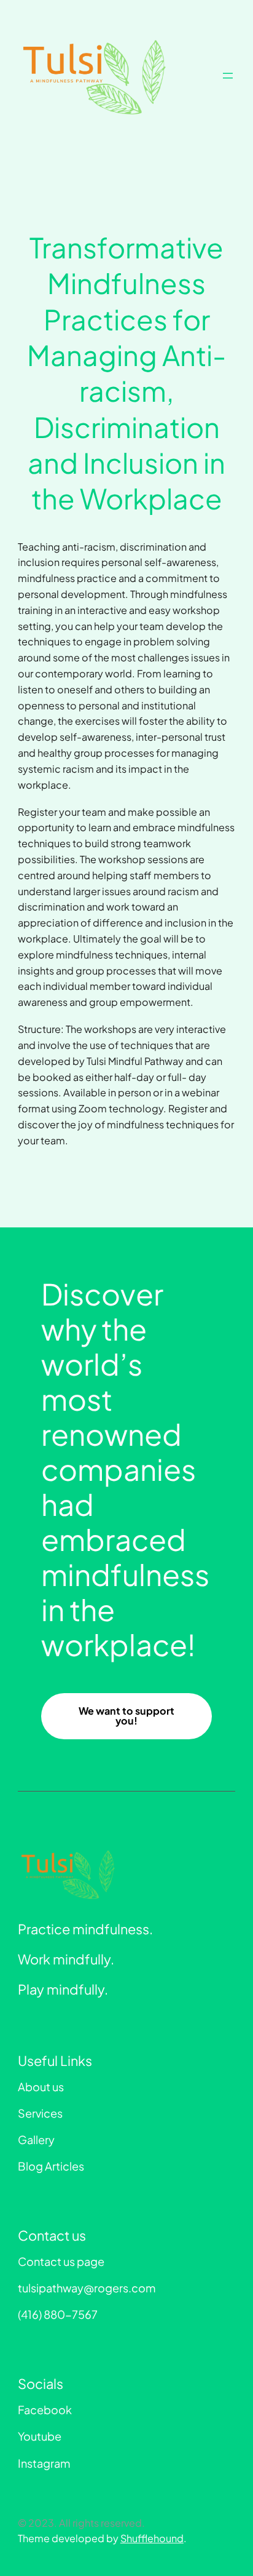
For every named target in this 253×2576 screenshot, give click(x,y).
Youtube (40, 2436)
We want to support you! (126, 1716)
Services (40, 2113)
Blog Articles (51, 2166)
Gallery (36, 2139)
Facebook (45, 2410)
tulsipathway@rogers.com (87, 2288)
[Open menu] (228, 76)
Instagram (44, 2463)
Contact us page (61, 2261)
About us (41, 2087)
